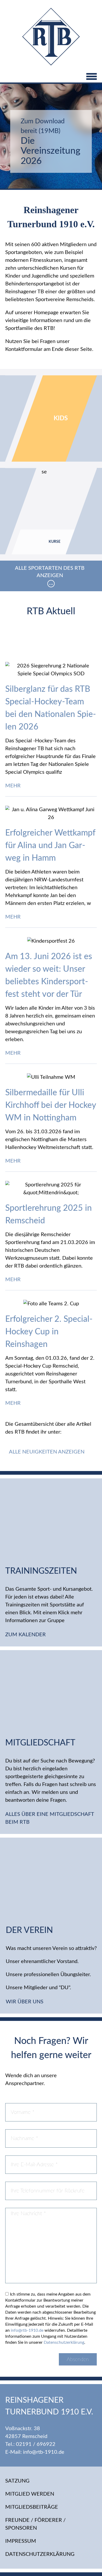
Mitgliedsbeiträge (32, 2507)
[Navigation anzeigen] (51, 77)
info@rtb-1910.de (27, 2330)
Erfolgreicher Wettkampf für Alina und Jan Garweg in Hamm (50, 845)
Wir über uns (25, 2002)
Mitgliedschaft (40, 1743)
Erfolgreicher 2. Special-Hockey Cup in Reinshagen (49, 1332)
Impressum (21, 2541)
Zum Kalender (26, 1635)
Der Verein (29, 1930)
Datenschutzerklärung (64, 2342)
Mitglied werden (30, 2494)
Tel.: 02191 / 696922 (30, 2444)
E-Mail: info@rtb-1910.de (35, 2452)
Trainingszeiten (41, 1571)
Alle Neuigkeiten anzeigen (47, 1452)
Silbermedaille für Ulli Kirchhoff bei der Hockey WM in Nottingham (51, 1105)
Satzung (17, 2481)
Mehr (14, 786)
